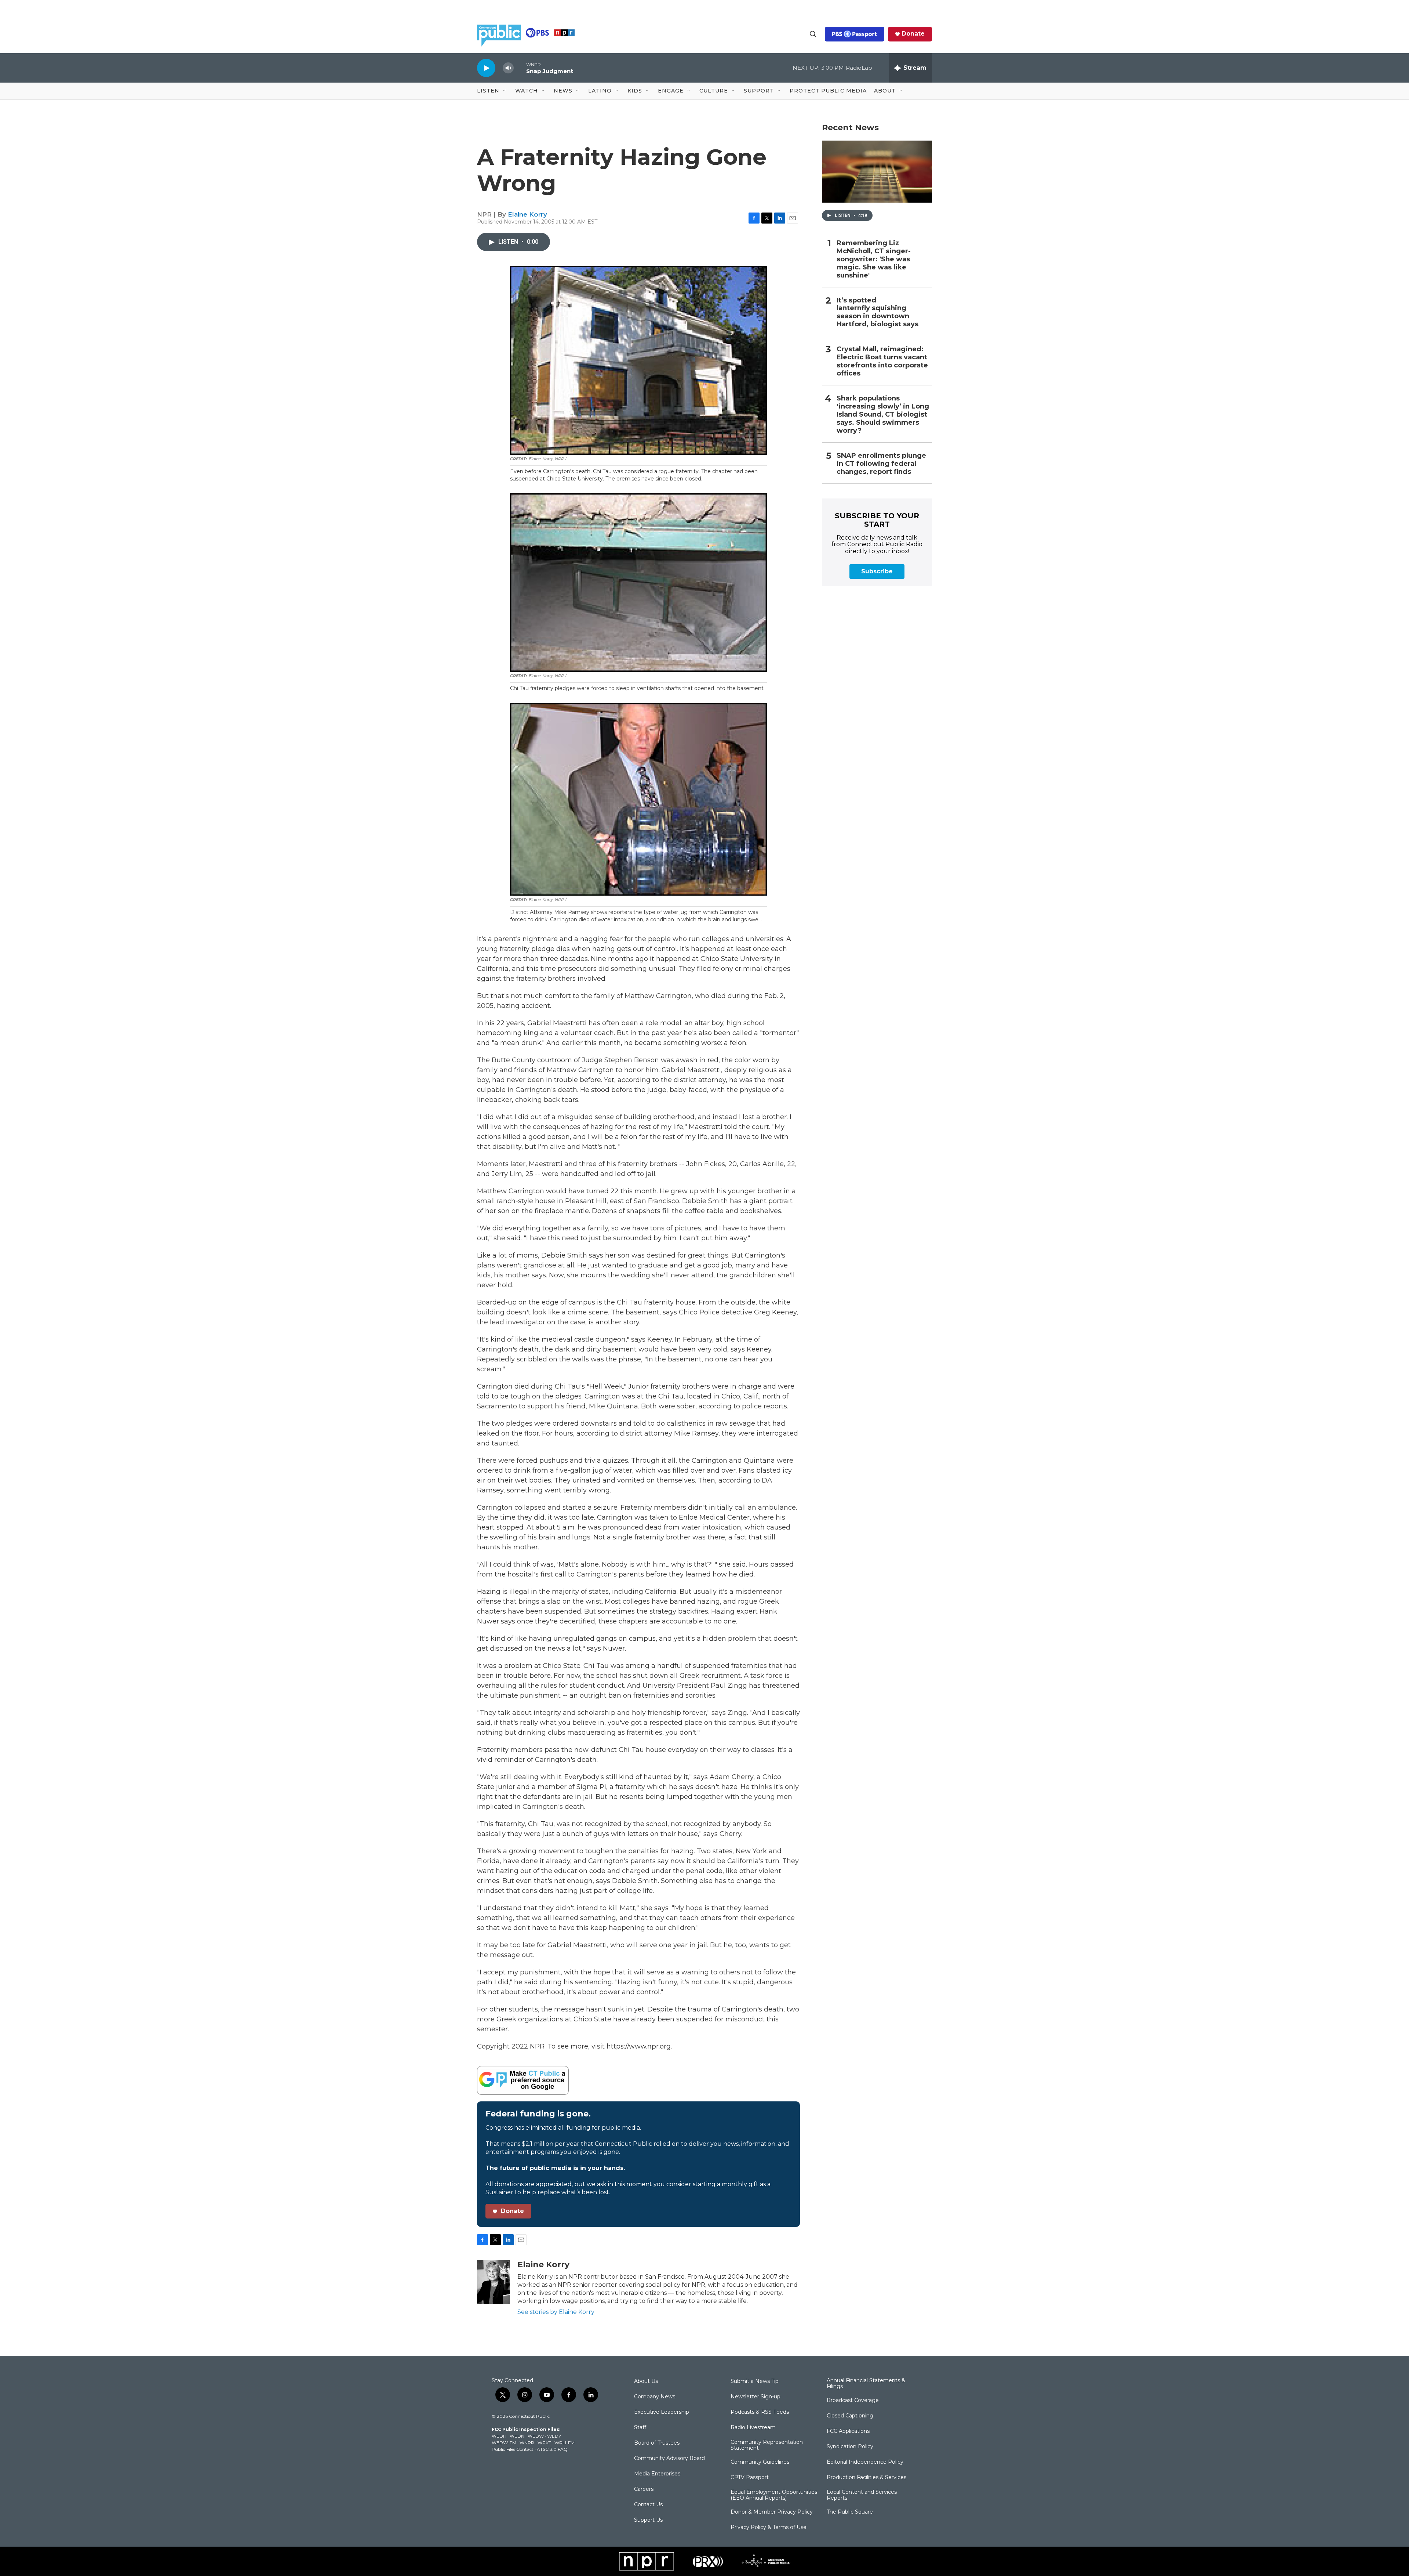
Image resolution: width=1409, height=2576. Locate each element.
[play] (486, 68)
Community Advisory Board (669, 2459)
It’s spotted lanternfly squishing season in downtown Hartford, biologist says (878, 313)
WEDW (536, 2436)
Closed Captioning (850, 2416)
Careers (644, 2489)
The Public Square (850, 2512)
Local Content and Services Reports (862, 2495)
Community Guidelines (760, 2462)
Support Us (648, 2520)
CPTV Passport (750, 2478)
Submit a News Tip (755, 2381)
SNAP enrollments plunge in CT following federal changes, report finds (881, 464)
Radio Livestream (753, 2428)
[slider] (520, 68)
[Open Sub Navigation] (505, 91)
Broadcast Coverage (853, 2401)
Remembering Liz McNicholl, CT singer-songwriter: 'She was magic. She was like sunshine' (874, 259)
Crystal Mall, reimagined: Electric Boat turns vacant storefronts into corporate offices (882, 361)
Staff (640, 2428)
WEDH (499, 2436)
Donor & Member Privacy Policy (772, 2512)
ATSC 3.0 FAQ (552, 2449)
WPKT (544, 2443)
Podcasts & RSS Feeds (760, 2412)
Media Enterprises (657, 2474)
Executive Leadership (662, 2412)
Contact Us (648, 2505)
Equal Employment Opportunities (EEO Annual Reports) (774, 2495)
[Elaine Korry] (494, 2282)
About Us (646, 2381)
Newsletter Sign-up (756, 2397)
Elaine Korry (527, 214)
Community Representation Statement (767, 2445)
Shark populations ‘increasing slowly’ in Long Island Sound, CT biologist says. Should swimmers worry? (883, 415)
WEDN (517, 2436)
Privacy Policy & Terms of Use (769, 2528)
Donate (913, 34)
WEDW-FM (504, 2443)
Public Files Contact (513, 2449)
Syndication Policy (850, 2447)
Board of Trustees (657, 2443)
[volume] (508, 68)
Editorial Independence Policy (865, 2462)
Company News (655, 2397)
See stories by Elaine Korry (556, 2312)
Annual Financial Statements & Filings (866, 2384)
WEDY (554, 2436)
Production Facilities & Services (866, 2478)
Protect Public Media (828, 91)
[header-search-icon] (813, 34)
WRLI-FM (565, 2443)
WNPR (527, 2443)
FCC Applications (848, 2431)
